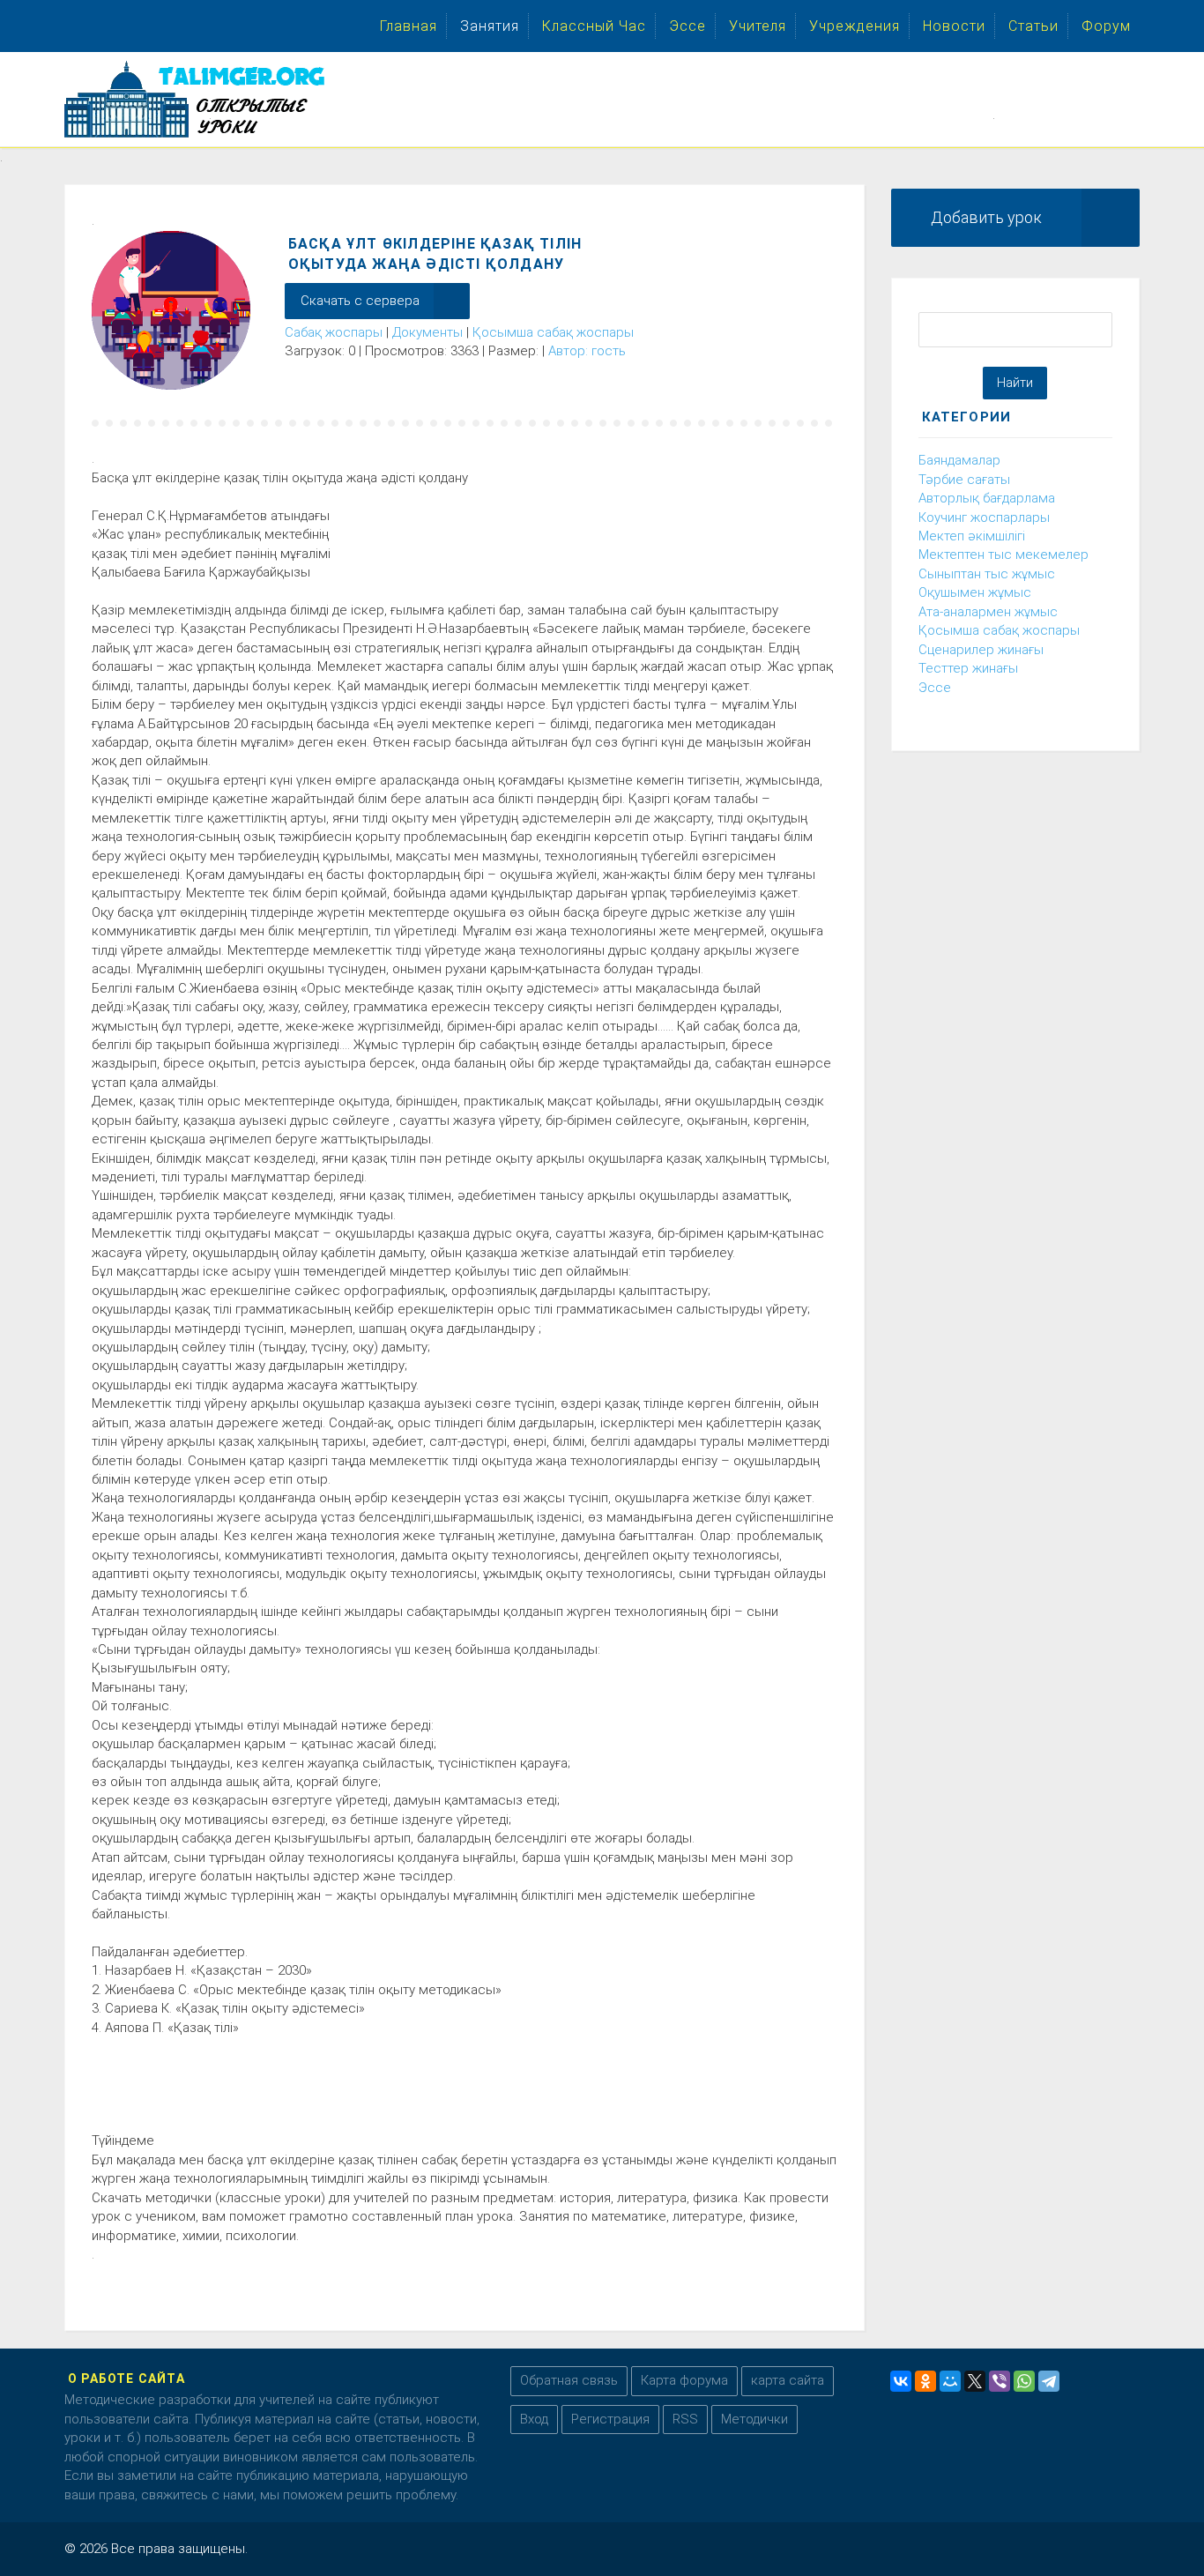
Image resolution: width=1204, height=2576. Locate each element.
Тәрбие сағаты (964, 480)
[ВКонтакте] (901, 2381)
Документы (427, 332)
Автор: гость (587, 351)
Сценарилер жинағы (981, 650)
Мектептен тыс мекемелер (1003, 555)
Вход (534, 2419)
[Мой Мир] (950, 2381)
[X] (975, 2381)
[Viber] (1000, 2381)
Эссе (935, 688)
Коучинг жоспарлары (984, 517)
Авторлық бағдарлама (987, 498)
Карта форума (684, 2380)
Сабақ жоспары (334, 332)
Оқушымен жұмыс (975, 592)
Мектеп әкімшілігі (972, 536)
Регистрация (610, 2419)
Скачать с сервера (360, 301)
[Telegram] (1049, 2381)
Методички (754, 2419)
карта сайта (788, 2380)
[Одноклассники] (925, 2381)
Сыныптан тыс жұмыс (987, 574)
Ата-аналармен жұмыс (988, 612)
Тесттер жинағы (968, 668)
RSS (685, 2419)
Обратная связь (569, 2380)
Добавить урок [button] (986, 217)
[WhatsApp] (1024, 2381)
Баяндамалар (959, 460)
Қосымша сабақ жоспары (553, 332)
